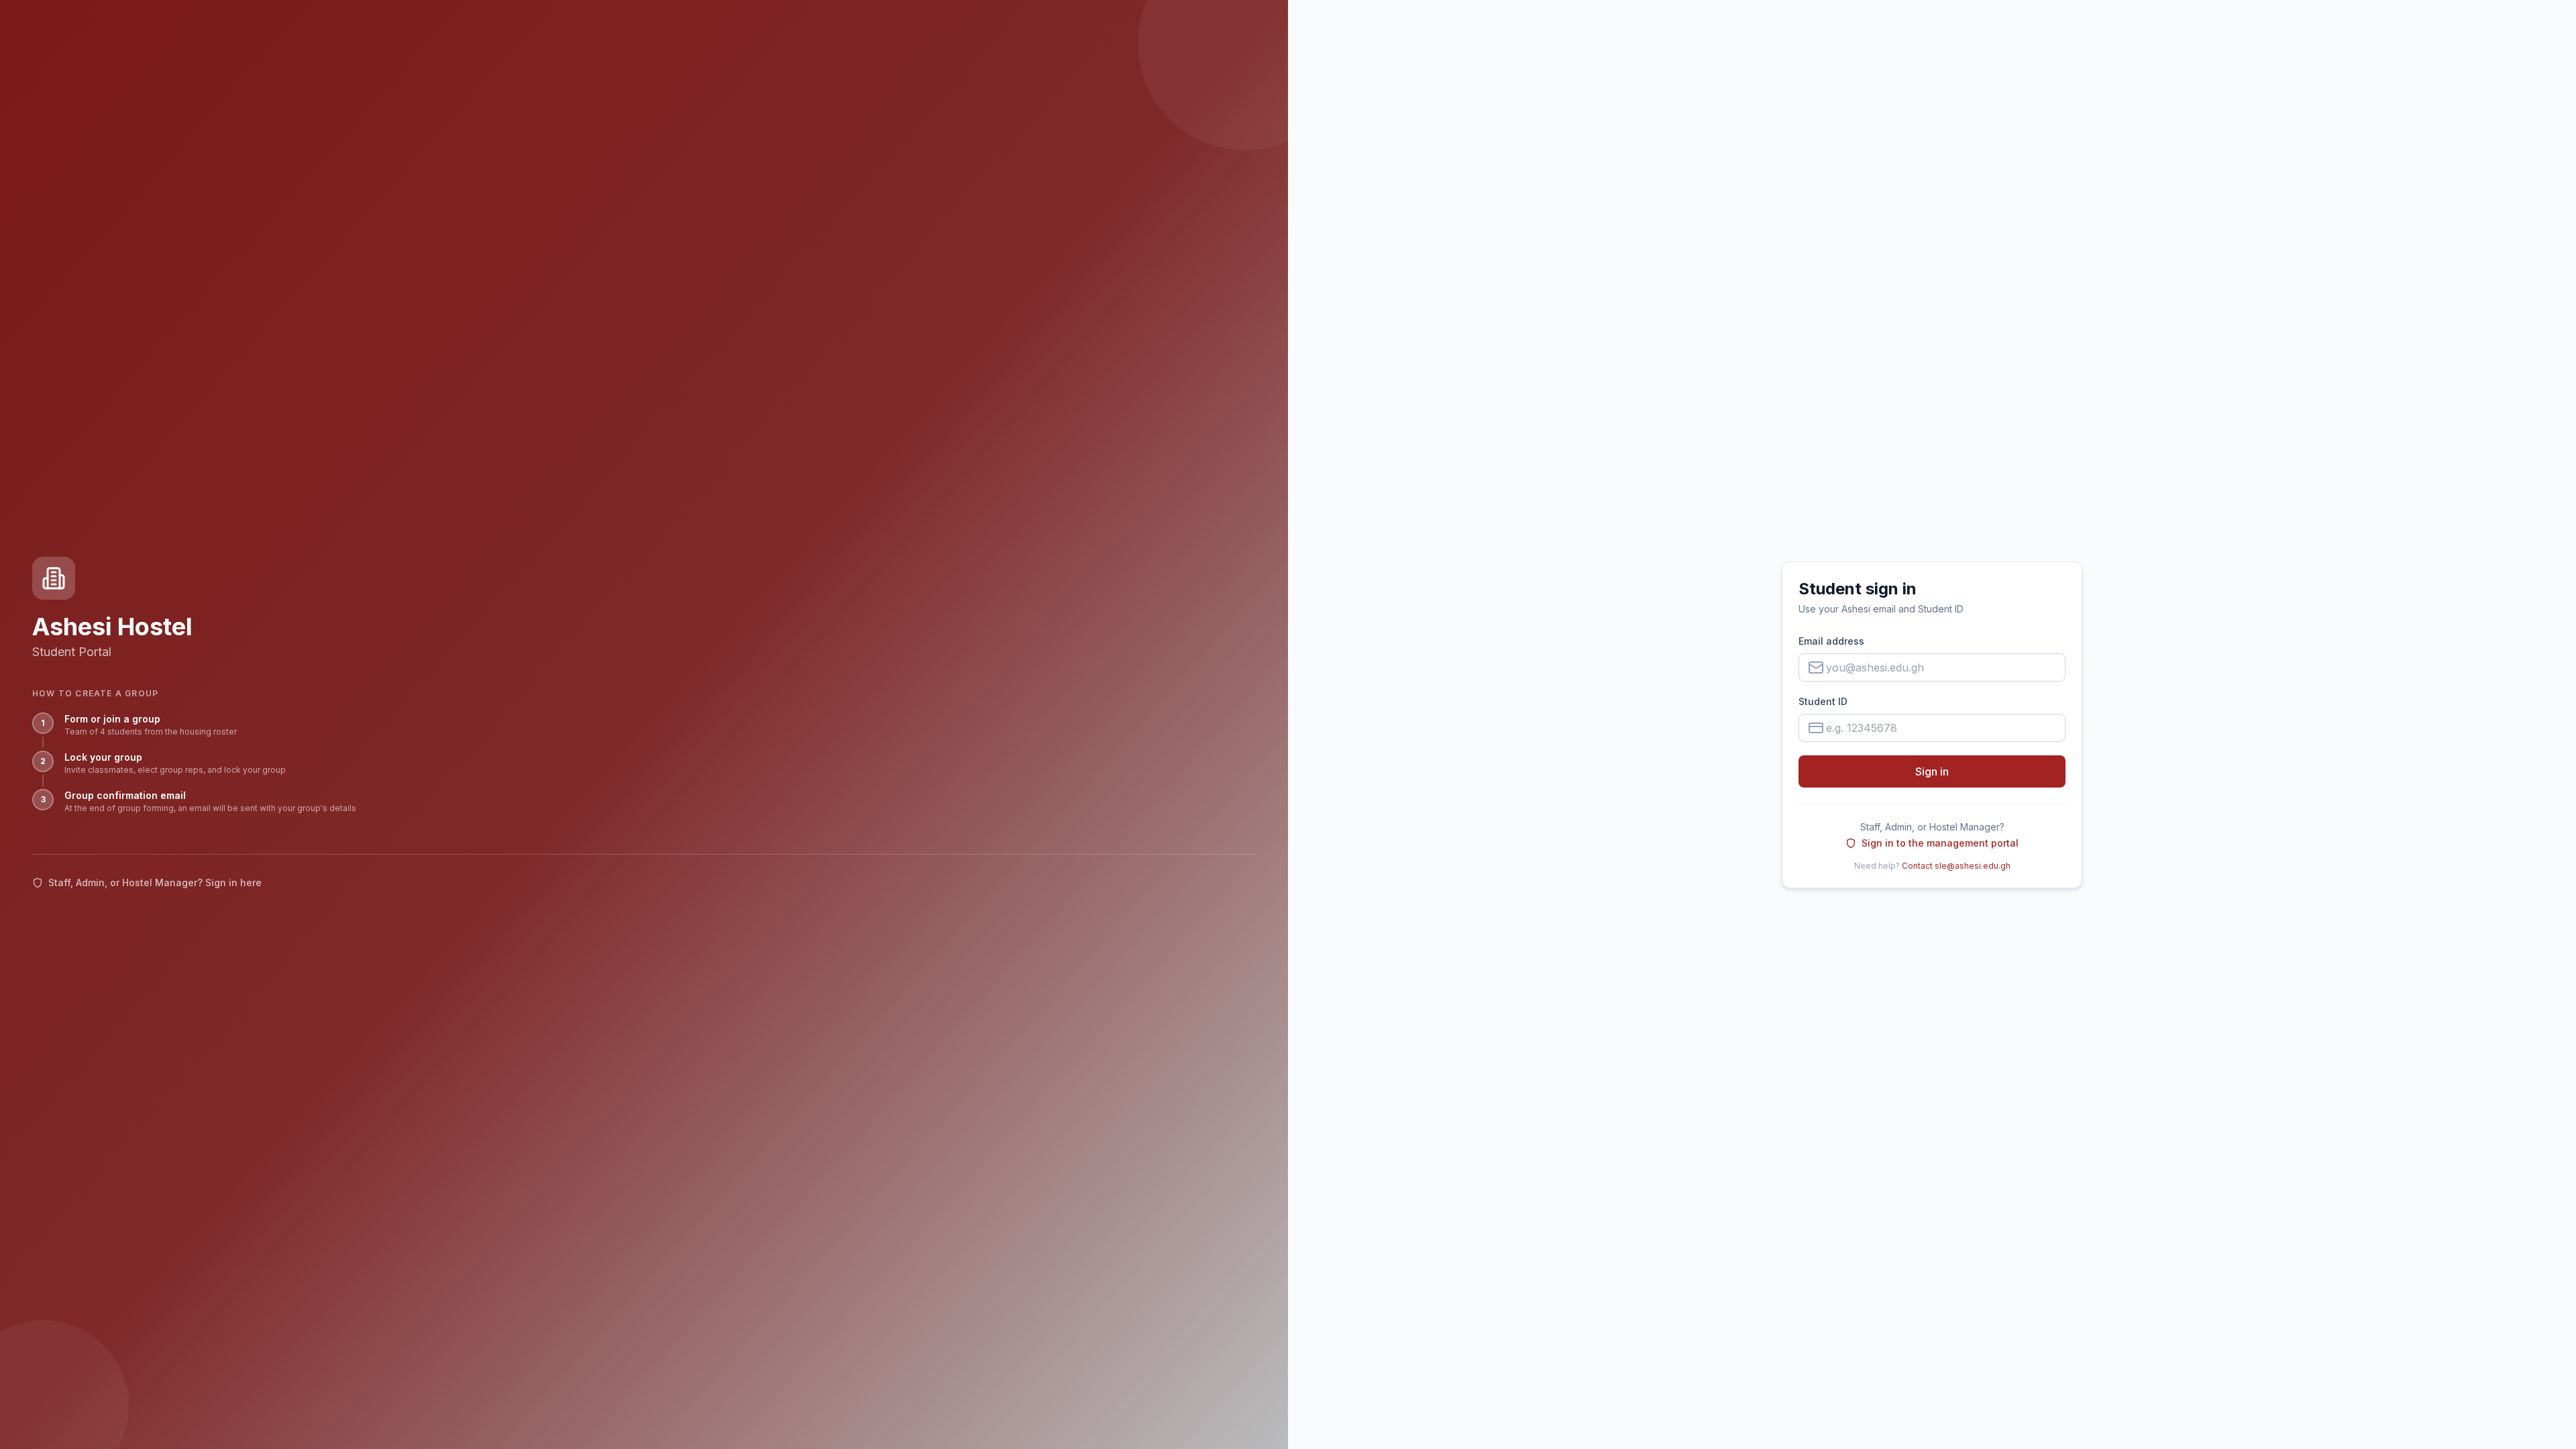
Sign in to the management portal (1940, 843)
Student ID (1823, 701)
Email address (1831, 641)
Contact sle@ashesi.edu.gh (1956, 866)
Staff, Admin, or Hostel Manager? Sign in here (155, 882)
